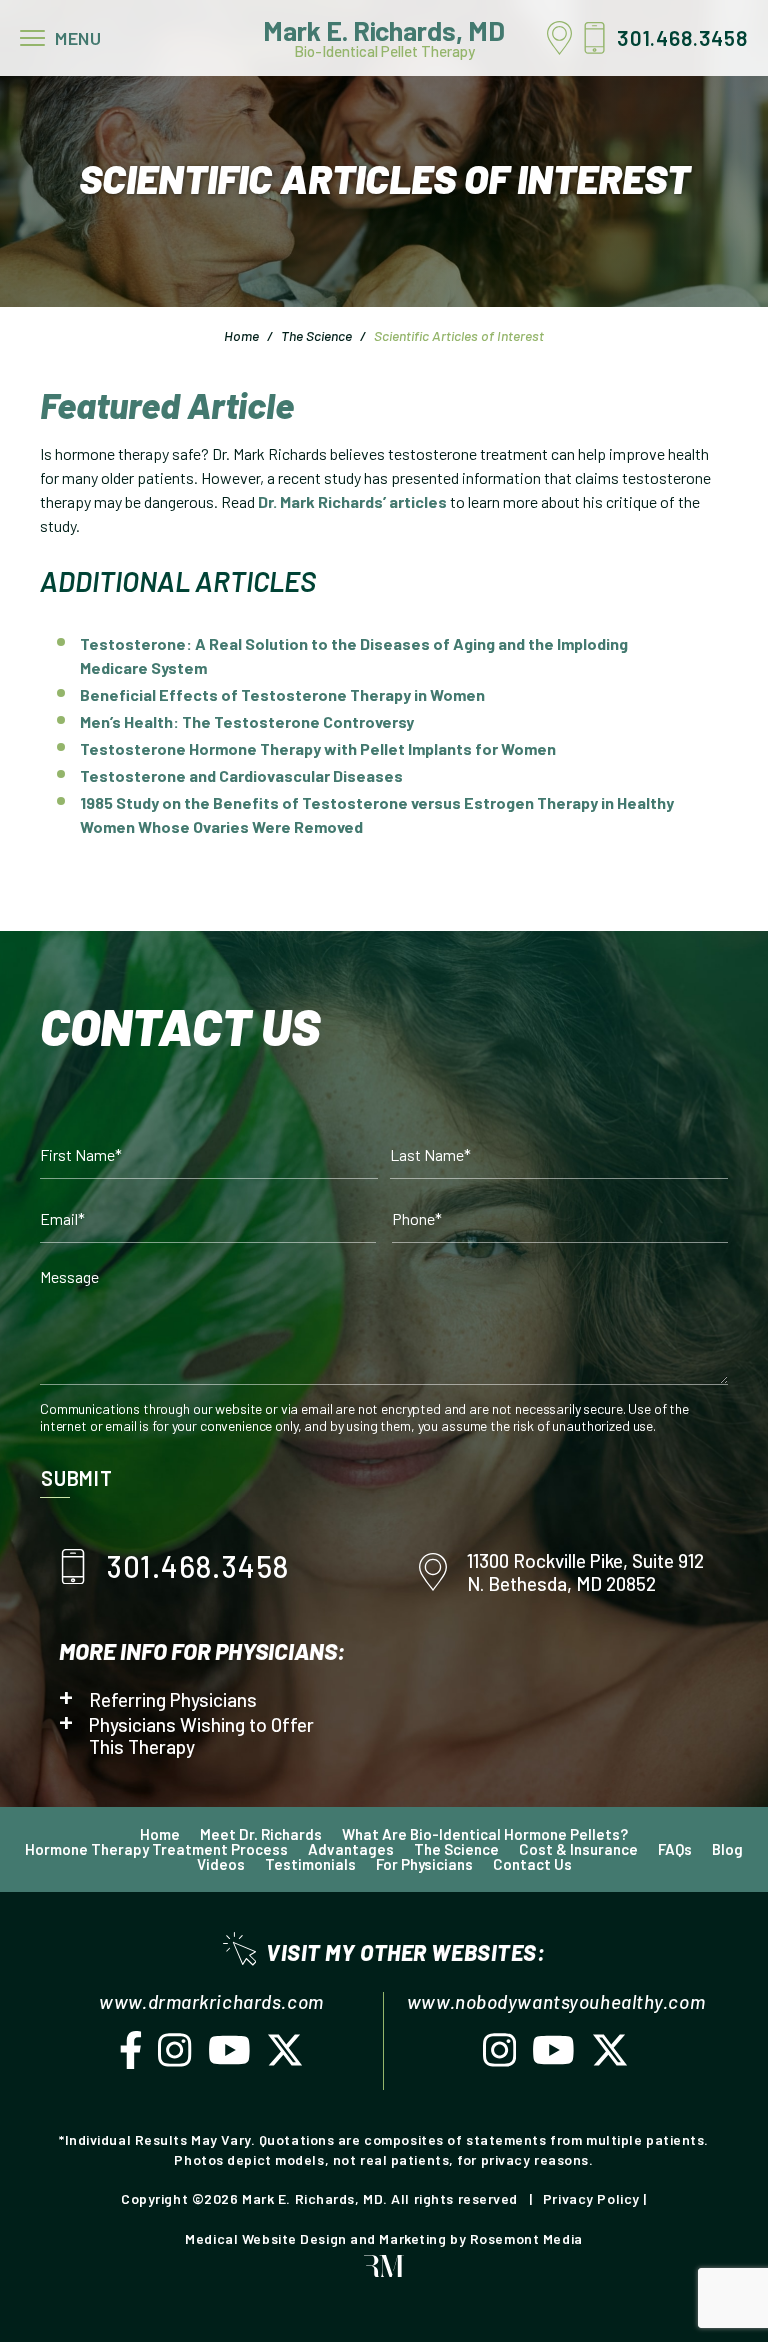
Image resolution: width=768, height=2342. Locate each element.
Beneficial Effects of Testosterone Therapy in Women (282, 694)
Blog (727, 1849)
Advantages (351, 1849)
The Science (316, 335)
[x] (285, 2057)
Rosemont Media (526, 2238)
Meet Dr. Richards (261, 1834)
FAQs (675, 1849)
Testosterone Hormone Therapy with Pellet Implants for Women (318, 748)
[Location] (564, 38)
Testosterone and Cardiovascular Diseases (241, 775)
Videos (221, 1864)
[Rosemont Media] (384, 2271)
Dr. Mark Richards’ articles (352, 501)
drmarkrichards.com (235, 2001)
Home (241, 335)
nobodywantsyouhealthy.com (580, 2001)
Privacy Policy (591, 2198)
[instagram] (174, 2057)
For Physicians (424, 1864)
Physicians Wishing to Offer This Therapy (201, 1735)
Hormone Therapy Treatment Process (156, 1849)
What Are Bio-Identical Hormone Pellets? (485, 1834)
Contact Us (532, 1864)
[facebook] (131, 2057)
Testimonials (310, 1864)
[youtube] (229, 2057)
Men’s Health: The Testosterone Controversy (247, 721)
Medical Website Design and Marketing (315, 2238)
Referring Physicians (173, 1699)
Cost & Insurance (578, 1849)
